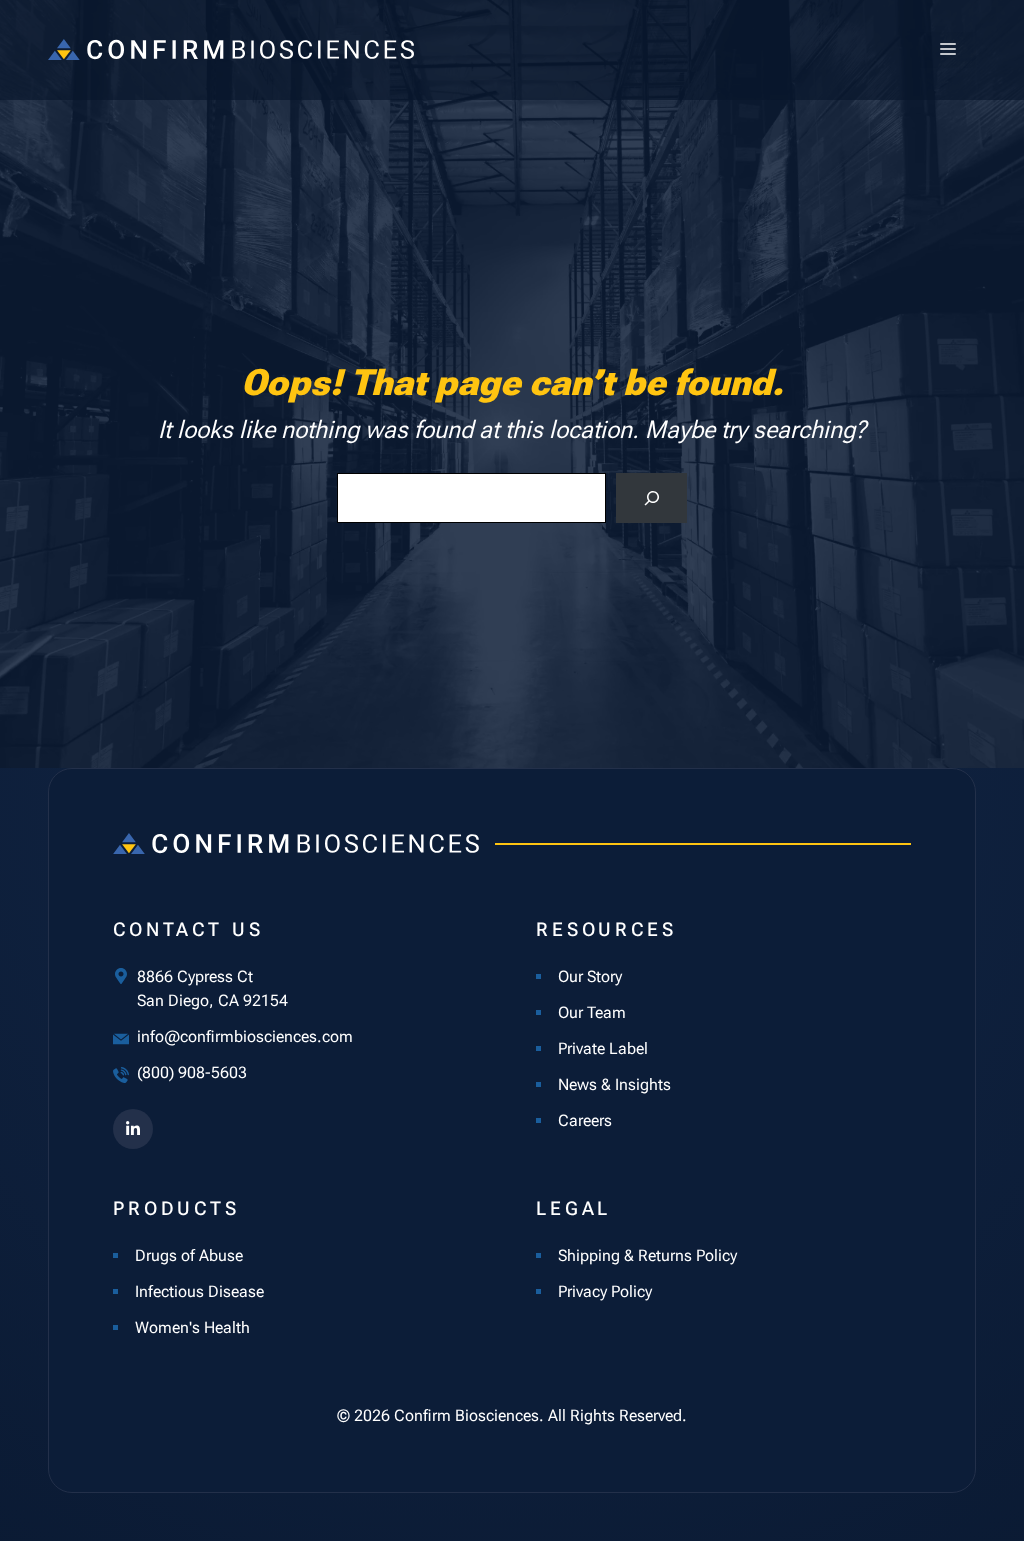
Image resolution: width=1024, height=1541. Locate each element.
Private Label (603, 1048)
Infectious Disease (199, 1291)
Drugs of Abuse (189, 1255)
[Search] (651, 497)
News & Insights (614, 1084)
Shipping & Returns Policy (647, 1255)
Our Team (592, 1012)
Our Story (590, 976)
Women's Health (192, 1327)
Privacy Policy (605, 1291)
